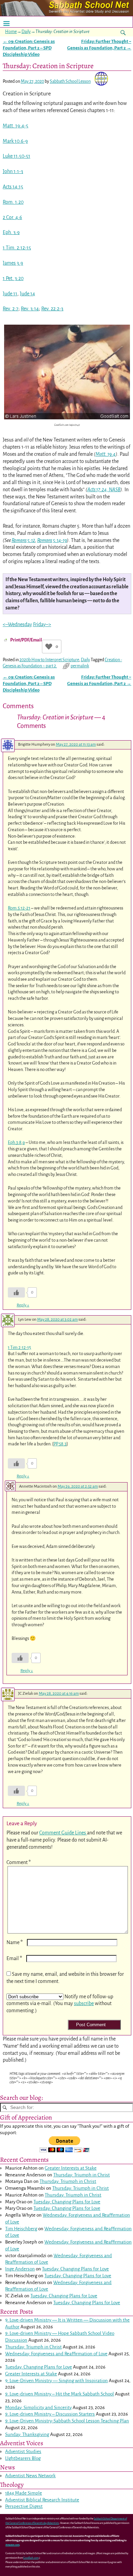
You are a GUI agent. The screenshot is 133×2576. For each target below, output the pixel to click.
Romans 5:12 (23, 540)
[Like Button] (49, 647)
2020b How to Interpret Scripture (49, 660)
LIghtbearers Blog (23, 2458)
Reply (23, 1305)
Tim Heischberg (21, 2229)
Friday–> (42, 624)
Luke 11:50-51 (17, 156)
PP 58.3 (60, 1444)
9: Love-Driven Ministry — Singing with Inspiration (56, 2381)
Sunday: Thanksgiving (27, 2434)
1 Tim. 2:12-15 (17, 248)
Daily (26, 32)
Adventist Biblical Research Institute (42, 2500)
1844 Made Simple (24, 2493)
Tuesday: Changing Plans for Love (67, 2202)
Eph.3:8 (15, 1142)
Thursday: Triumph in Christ (82, 2175)
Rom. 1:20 (13, 202)
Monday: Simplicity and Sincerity (38, 2408)
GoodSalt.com (31, 2558)
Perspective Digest (24, 2506)
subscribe (84, 2003)
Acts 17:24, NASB (104, 490)
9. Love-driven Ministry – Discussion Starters (50, 2414)
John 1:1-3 (13, 171)
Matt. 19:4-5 (16, 126)
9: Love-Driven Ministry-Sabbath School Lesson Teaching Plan (67, 2421)
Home (11, 32)
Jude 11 (10, 294)
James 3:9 (13, 263)
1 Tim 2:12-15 (19, 1347)
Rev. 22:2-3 (52, 309)
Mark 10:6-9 (15, 141)
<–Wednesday (17, 624)
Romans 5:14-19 (52, 540)
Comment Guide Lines (63, 1833)
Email (14, 1958)
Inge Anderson (20, 2269)
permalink (80, 666)
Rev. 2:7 (11, 309)
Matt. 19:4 (106, 454)
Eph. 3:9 (11, 232)
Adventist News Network (30, 2476)
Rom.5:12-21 (19, 908)
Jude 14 (27, 294)
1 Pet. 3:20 (13, 278)
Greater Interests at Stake (71, 2168)
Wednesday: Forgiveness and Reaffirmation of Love (56, 2354)
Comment (19, 1862)
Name (15, 1942)
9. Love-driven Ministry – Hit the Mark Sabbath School (60, 2394)
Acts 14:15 (13, 187)
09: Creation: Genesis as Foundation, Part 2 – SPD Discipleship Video (29, 48)
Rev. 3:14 (30, 309)
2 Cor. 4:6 (12, 217)
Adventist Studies (23, 2451)
